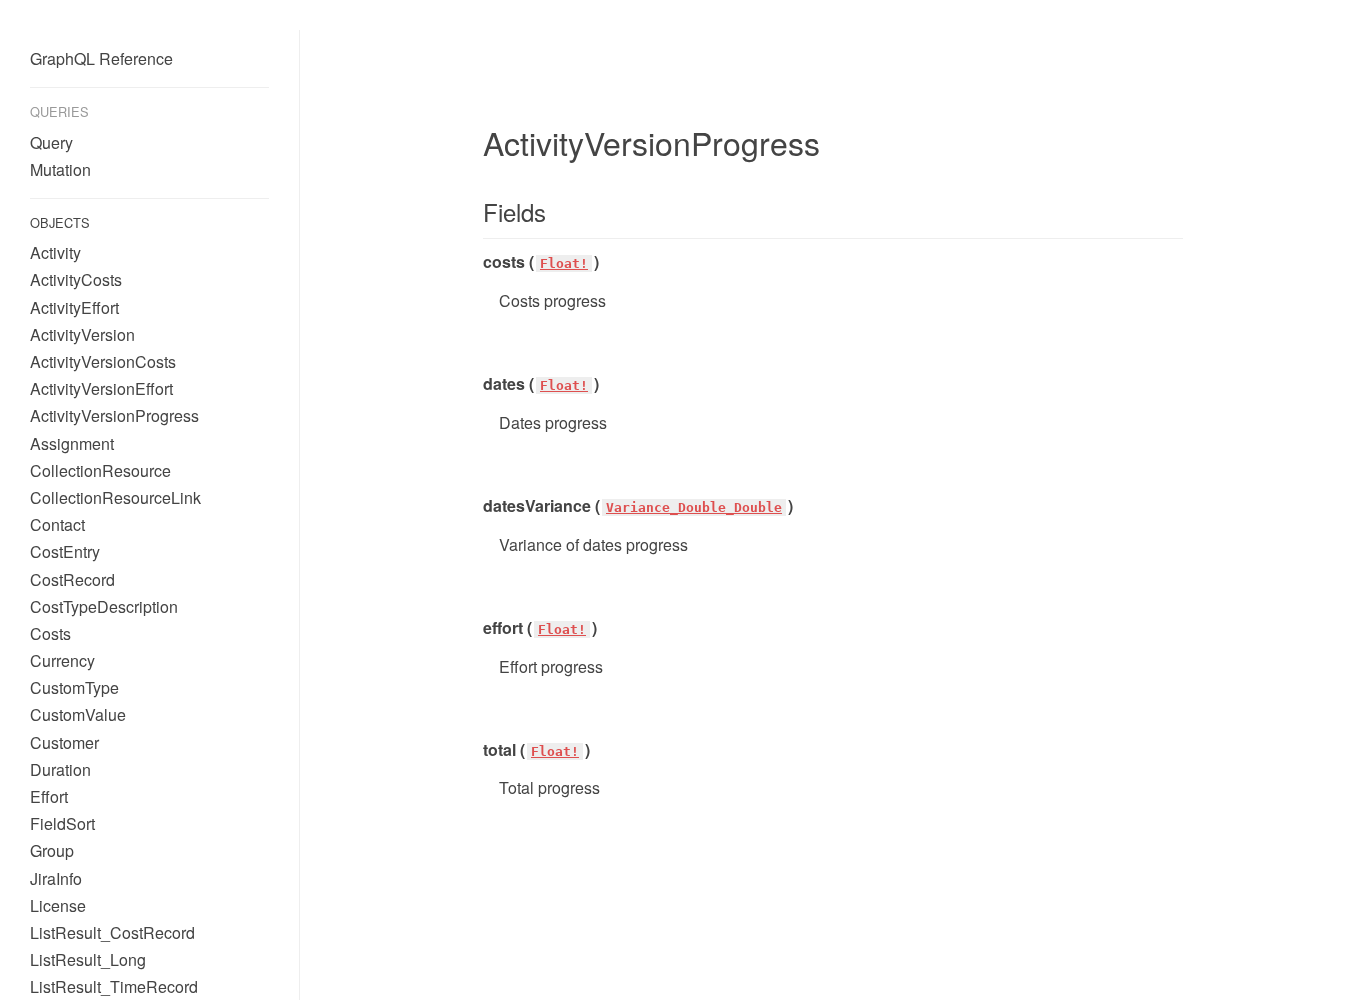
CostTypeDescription (104, 606)
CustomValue (78, 714)
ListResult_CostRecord (112, 932)
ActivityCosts (76, 279)
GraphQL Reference (101, 58)
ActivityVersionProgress (114, 415)
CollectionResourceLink (115, 497)
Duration (60, 769)
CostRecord (72, 579)
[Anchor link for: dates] (475, 384)
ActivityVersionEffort (101, 388)
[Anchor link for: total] (475, 750)
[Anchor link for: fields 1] (471, 212)
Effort (49, 796)
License (58, 905)
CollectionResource (100, 470)
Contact (57, 524)
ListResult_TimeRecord (114, 986)
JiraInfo (56, 878)
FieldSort (62, 823)
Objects (60, 222)
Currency (62, 660)
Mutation (60, 169)
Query (51, 142)
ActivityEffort (74, 307)
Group (52, 850)
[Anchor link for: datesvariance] (475, 506)
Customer (64, 742)
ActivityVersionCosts (103, 361)
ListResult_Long (88, 959)
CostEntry (65, 551)
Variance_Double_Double (694, 507)
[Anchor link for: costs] (475, 262)
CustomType (74, 687)
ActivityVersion (82, 334)
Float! (564, 263)
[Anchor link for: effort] (475, 628)
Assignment (72, 443)
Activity (55, 252)
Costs (50, 633)
